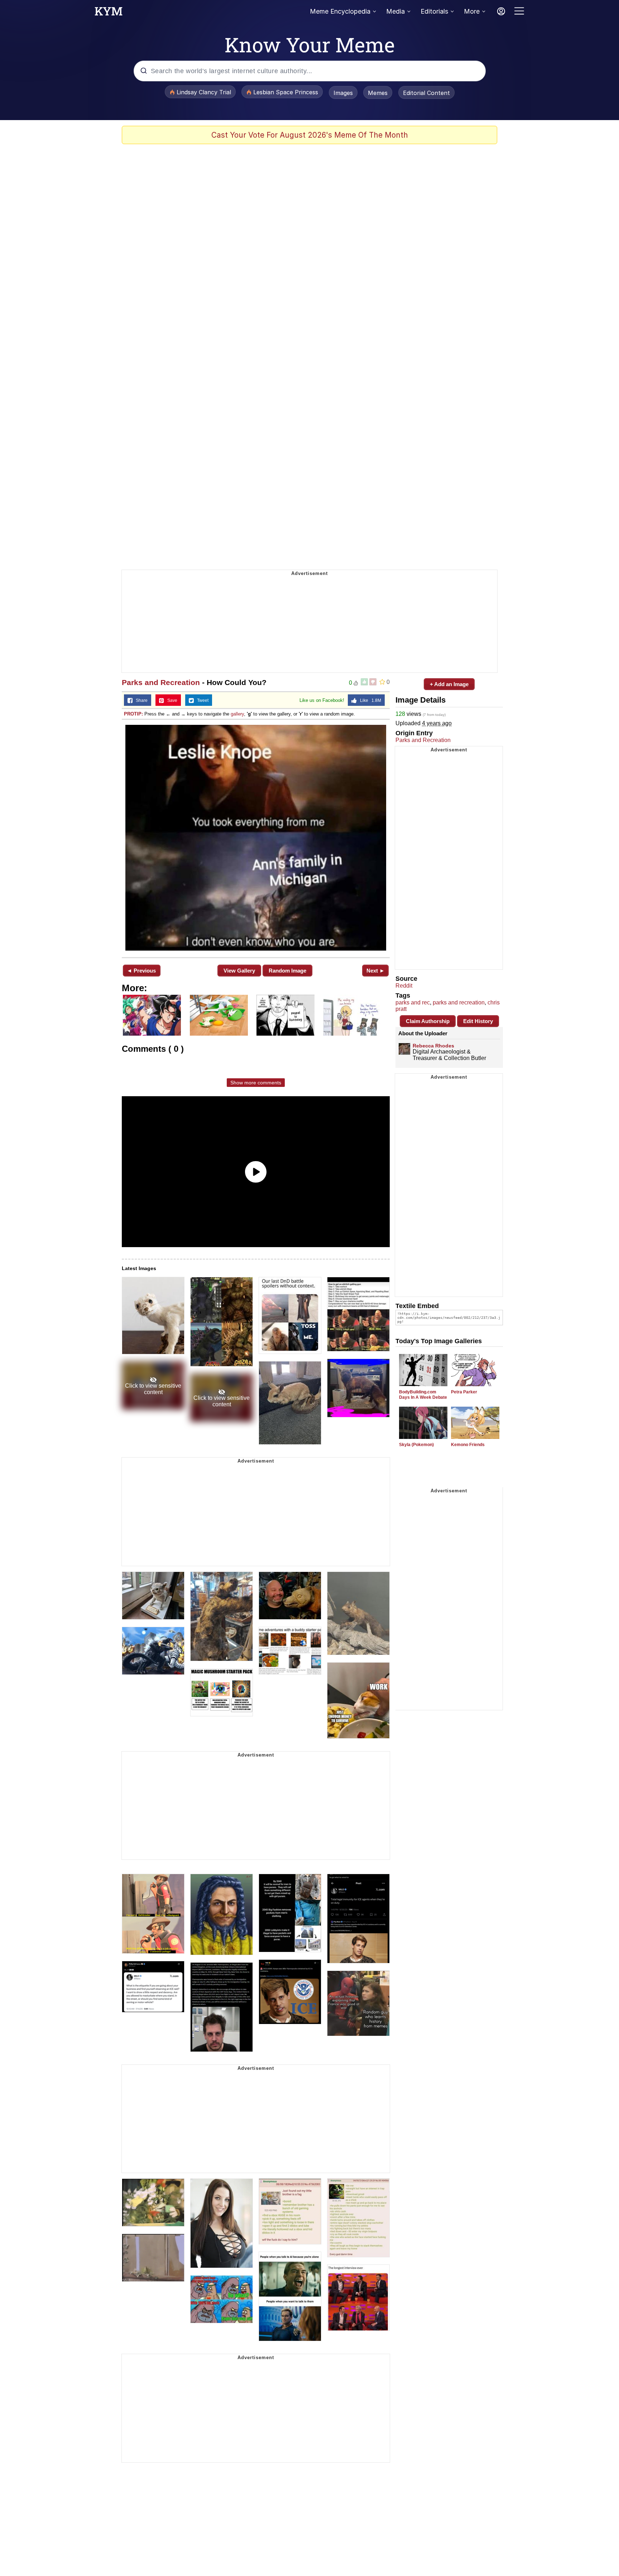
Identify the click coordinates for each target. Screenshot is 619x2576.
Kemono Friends (468, 1445)
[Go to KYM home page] (109, 13)
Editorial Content (426, 93)
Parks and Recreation (161, 682)
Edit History (478, 1021)
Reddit (404, 986)
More (472, 11)
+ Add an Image (449, 684)
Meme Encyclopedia (340, 11)
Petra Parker (464, 1392)
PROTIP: (133, 714)
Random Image (287, 971)
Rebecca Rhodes (433, 1046)
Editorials (434, 11)
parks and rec (413, 1002)
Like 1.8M (369, 700)
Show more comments (256, 1083)
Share (140, 700)
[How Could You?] (256, 838)
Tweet (201, 700)
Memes (378, 93)
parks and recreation (459, 1002)
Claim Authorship (428, 1021)
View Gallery (239, 971)
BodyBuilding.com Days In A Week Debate (423, 1395)
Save (171, 700)
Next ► (376, 971)
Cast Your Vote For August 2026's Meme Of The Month (310, 135)
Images (343, 93)
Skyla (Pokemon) (416, 1445)
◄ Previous (141, 971)
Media (395, 11)
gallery (237, 714)
